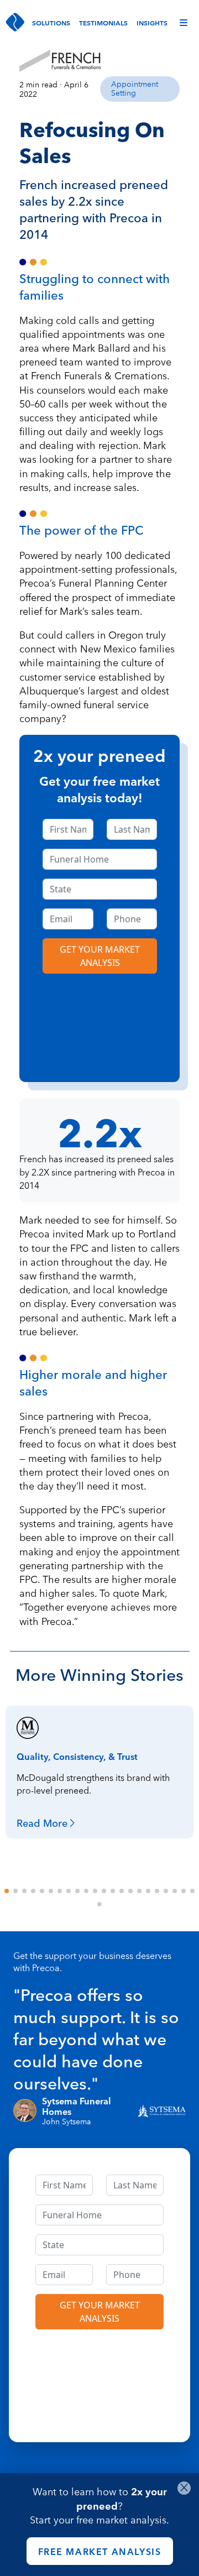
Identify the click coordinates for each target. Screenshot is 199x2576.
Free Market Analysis (100, 2551)
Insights (152, 22)
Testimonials (103, 22)
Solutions (51, 22)
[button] (7, 1891)
